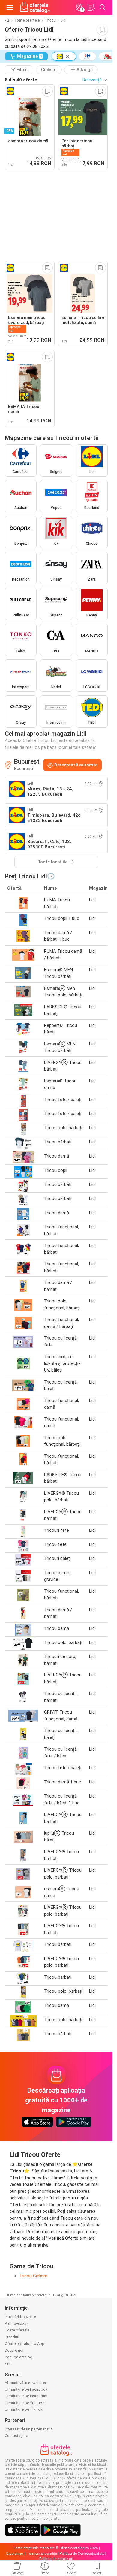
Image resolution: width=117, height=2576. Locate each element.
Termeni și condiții (42, 2554)
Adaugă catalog (19, 2357)
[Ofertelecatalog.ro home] (35, 7)
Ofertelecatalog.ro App (25, 2344)
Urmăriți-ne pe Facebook (26, 2389)
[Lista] (91, 7)
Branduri (12, 2337)
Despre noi (14, 2350)
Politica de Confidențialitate (82, 2554)
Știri (8, 2364)
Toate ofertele (27, 20)
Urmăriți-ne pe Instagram (26, 2396)
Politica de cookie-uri (56, 2559)
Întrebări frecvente (20, 2317)
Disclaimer (15, 2554)
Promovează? (17, 2324)
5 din (21, 80)
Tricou (50, 20)
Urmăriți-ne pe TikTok (24, 2409)
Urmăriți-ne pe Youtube (25, 2403)
